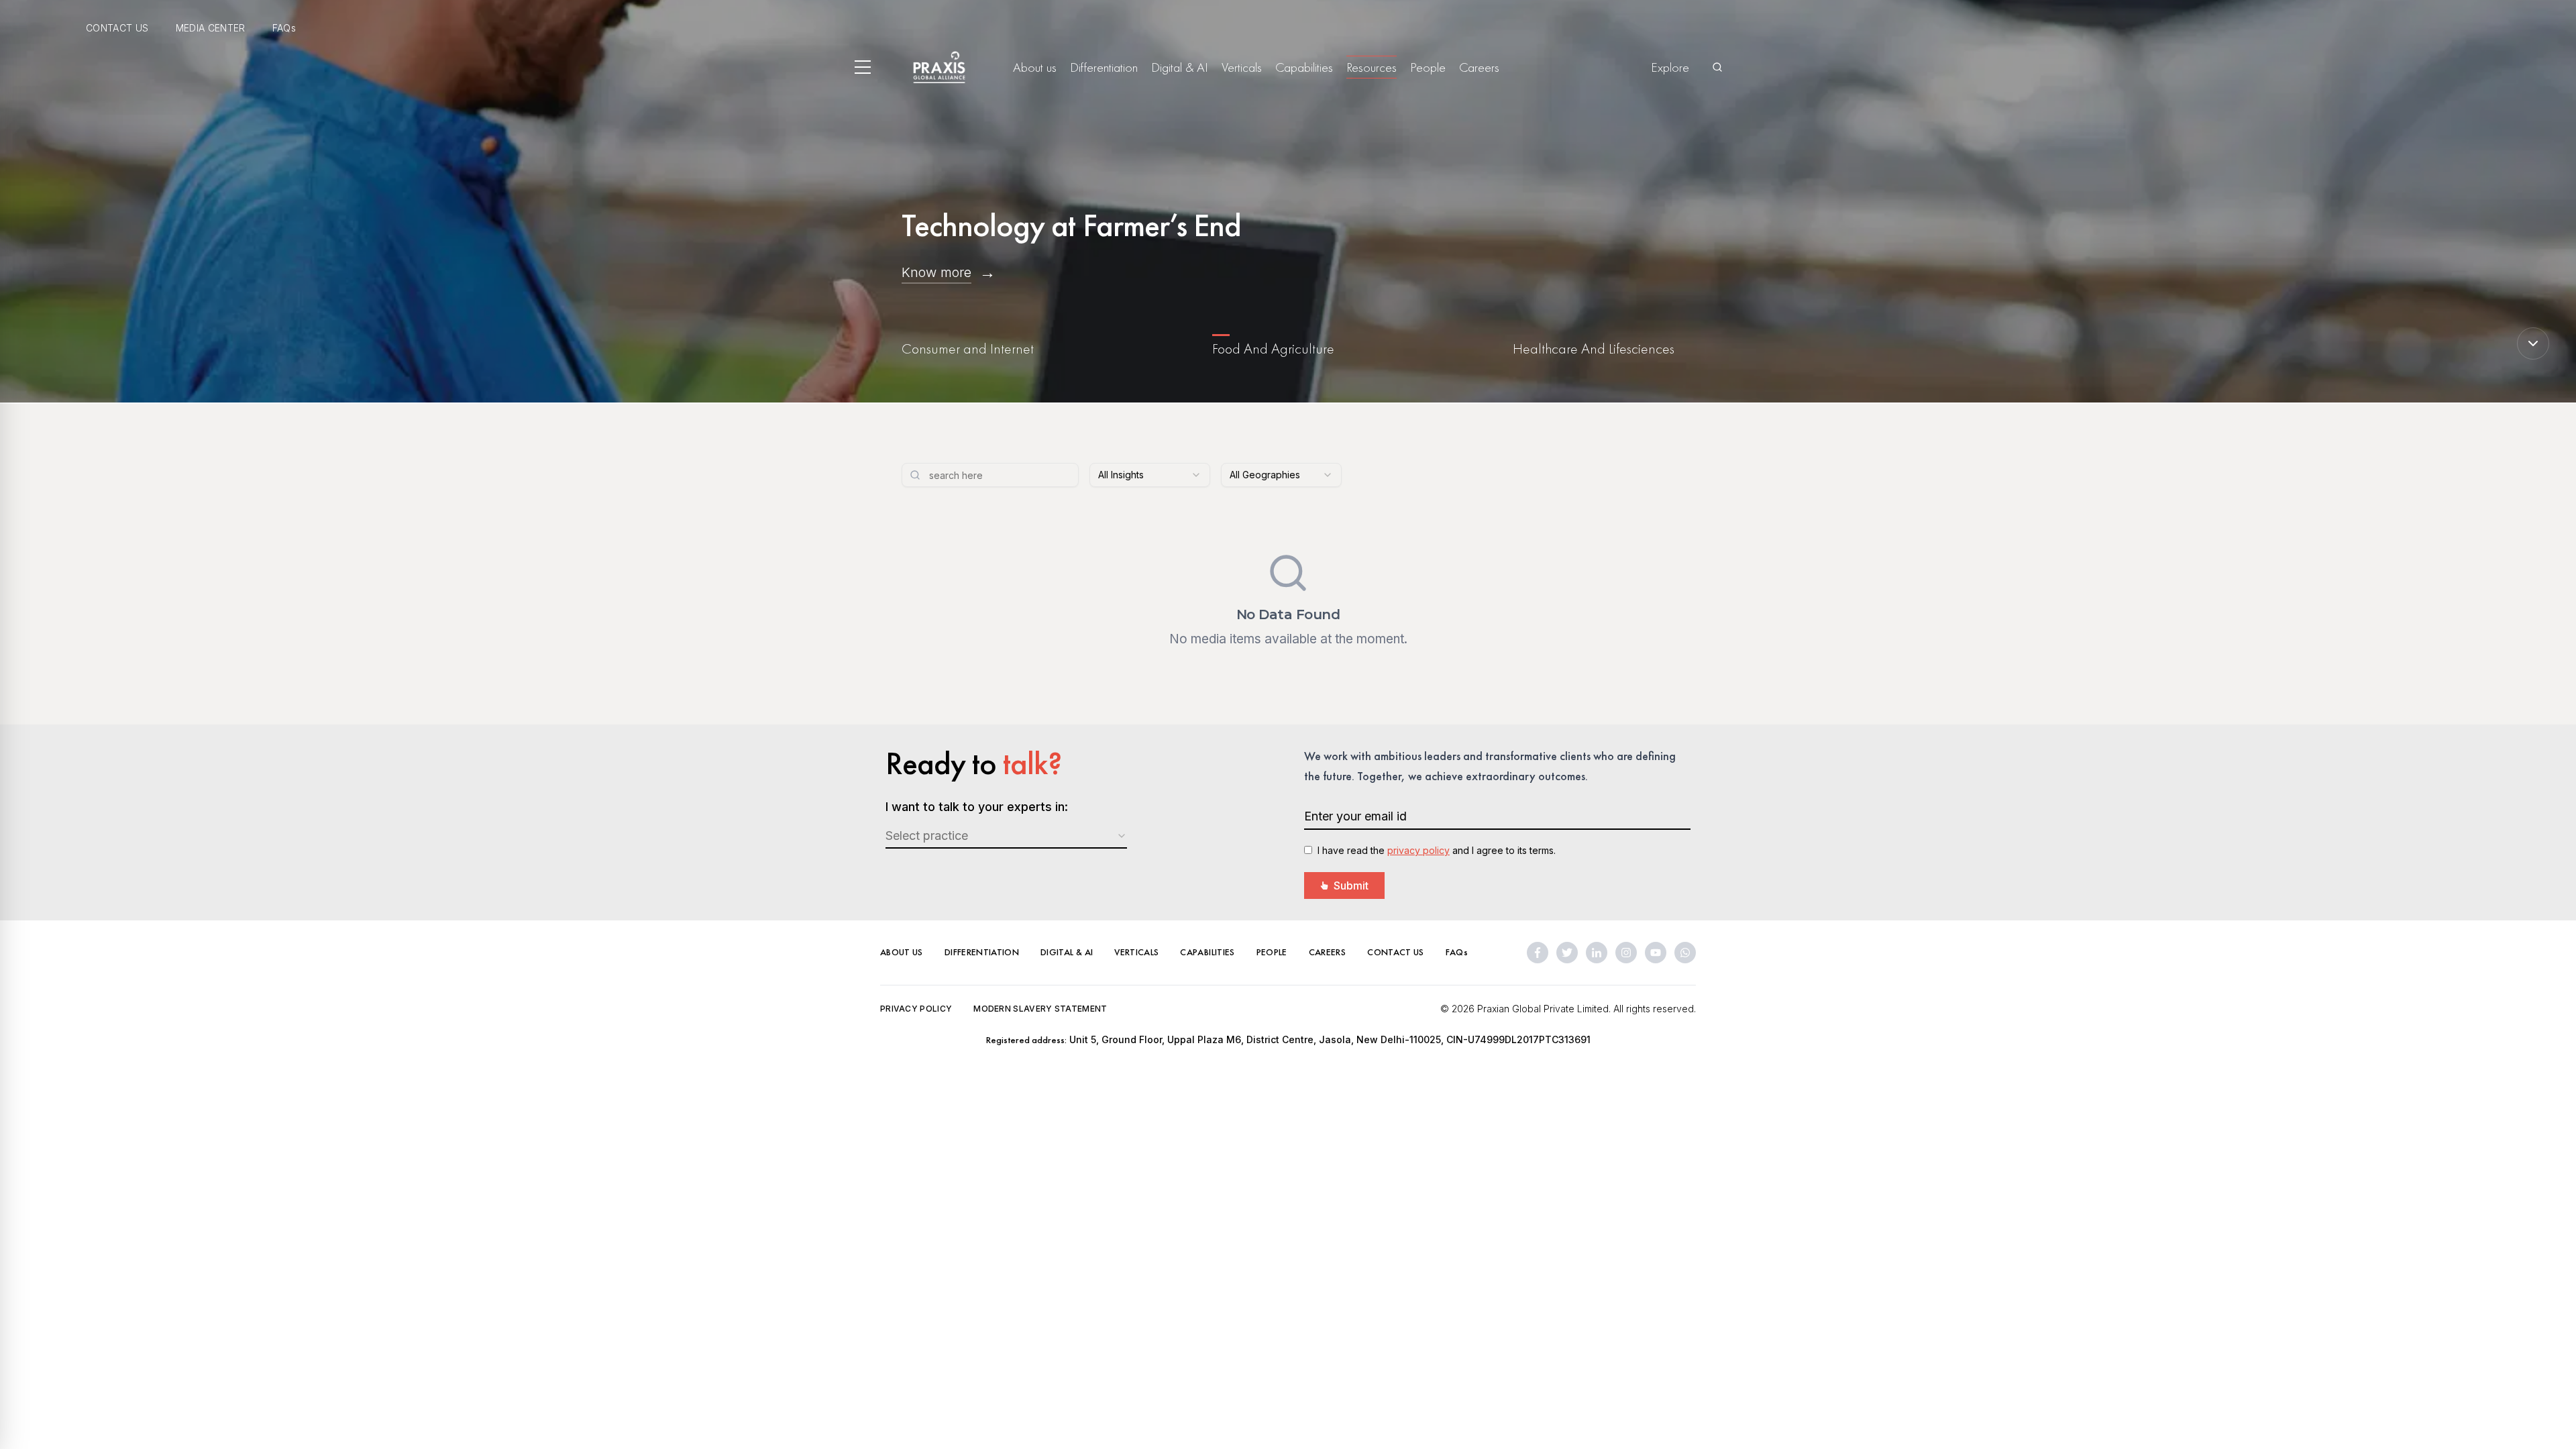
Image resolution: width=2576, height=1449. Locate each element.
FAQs (284, 28)
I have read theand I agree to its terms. (1437, 850)
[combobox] (1150, 475)
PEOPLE (1272, 952)
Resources (1372, 67)
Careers (1479, 67)
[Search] (1717, 67)
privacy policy (1418, 850)
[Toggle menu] (863, 67)
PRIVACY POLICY (916, 1009)
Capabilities (1304, 67)
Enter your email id (1355, 816)
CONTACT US (117, 28)
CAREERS (1327, 952)
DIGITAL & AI (1067, 952)
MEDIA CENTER (211, 28)
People (1428, 67)
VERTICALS (1136, 952)
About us (1035, 67)
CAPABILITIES (1207, 952)
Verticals (1242, 67)
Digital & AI (1180, 67)
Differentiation (1104, 67)
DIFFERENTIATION (982, 952)
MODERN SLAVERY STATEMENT (1040, 1009)
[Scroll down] (2533, 343)
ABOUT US (902, 952)
